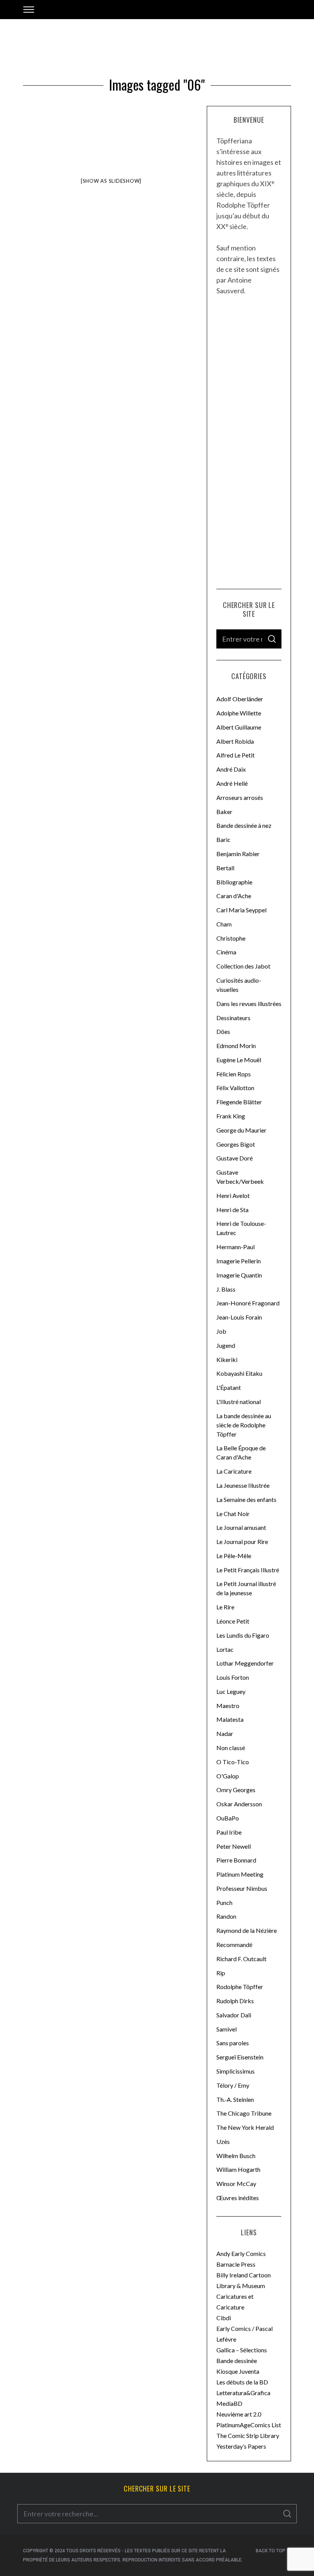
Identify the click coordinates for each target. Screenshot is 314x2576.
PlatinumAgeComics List (249, 2425)
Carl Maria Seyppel (241, 910)
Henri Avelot (233, 1195)
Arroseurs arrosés (240, 797)
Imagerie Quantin (239, 1275)
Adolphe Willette (239, 713)
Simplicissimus (235, 2071)
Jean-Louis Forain (239, 1317)
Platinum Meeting (240, 1874)
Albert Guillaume (239, 727)
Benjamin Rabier (238, 854)
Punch (224, 1902)
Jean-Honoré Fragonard (248, 1303)
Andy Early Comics (241, 2253)
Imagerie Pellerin (239, 1261)
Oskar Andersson (239, 1804)
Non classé (231, 1748)
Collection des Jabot (243, 966)
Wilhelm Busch (236, 2156)
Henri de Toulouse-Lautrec (241, 1228)
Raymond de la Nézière (247, 1930)
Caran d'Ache (234, 896)
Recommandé (234, 1945)
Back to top (271, 2551)
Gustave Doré (235, 1158)
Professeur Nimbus (242, 1888)
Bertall (225, 868)
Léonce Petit (233, 1621)
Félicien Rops (234, 1074)
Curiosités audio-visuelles (239, 985)
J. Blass (226, 1289)
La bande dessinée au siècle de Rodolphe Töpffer (244, 1425)
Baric (223, 839)
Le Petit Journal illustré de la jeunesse (246, 1588)
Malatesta (230, 1719)
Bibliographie (234, 882)
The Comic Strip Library (248, 2435)
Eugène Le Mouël (239, 1060)
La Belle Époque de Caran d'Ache (241, 1452)
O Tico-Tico (233, 1762)
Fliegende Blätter (239, 1102)
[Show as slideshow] (111, 181)
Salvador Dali (234, 2015)
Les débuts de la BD (242, 2382)
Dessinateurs (233, 1018)
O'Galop (228, 1776)
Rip (221, 1973)
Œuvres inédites (238, 2198)
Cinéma (226, 952)
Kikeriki (227, 1360)
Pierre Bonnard (236, 1860)
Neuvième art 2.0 (239, 2414)
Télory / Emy (233, 2085)
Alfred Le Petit (235, 755)
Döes (223, 1031)
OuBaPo (228, 1818)
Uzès (223, 2141)
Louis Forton (233, 1677)
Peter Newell (234, 1846)
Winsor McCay (236, 2184)
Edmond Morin (236, 1046)
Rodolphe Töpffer (240, 1987)
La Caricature (234, 1471)
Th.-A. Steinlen (235, 2099)
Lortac (225, 1649)
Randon (226, 1916)
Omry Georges (236, 1790)
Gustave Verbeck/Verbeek (240, 1177)
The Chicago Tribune (244, 2113)
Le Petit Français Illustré (248, 1570)
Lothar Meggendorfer (245, 1663)
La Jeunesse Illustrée (243, 1485)
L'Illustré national (239, 1402)
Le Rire (225, 1607)
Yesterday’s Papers (241, 2446)
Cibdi (224, 2318)
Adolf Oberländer (240, 699)
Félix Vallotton (235, 1088)
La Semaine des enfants (246, 1499)
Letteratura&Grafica (243, 2393)
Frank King (231, 1116)
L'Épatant (229, 1387)
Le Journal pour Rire (242, 1542)
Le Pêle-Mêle (234, 1556)
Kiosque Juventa (238, 2371)
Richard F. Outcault (241, 1959)
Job (221, 1331)
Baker (224, 812)
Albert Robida (235, 741)
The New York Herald (245, 2127)
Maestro (228, 1706)
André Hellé (232, 783)
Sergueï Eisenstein (240, 2057)
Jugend (226, 1345)
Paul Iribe (229, 1832)
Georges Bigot (236, 1144)
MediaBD (229, 2403)
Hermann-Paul (235, 1247)
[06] (131, 151)
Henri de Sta (232, 1210)
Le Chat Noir (233, 1514)
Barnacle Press (236, 2264)
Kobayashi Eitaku (239, 1373)
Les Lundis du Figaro (243, 1635)
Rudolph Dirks (235, 2001)
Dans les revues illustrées (249, 1004)
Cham (224, 924)
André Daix (231, 769)
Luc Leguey (231, 1691)
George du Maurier (241, 1130)
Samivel (227, 2029)
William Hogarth (238, 2169)
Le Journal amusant (241, 1527)
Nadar (225, 1733)
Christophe (231, 938)
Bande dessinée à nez (244, 825)
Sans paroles (233, 2043)
